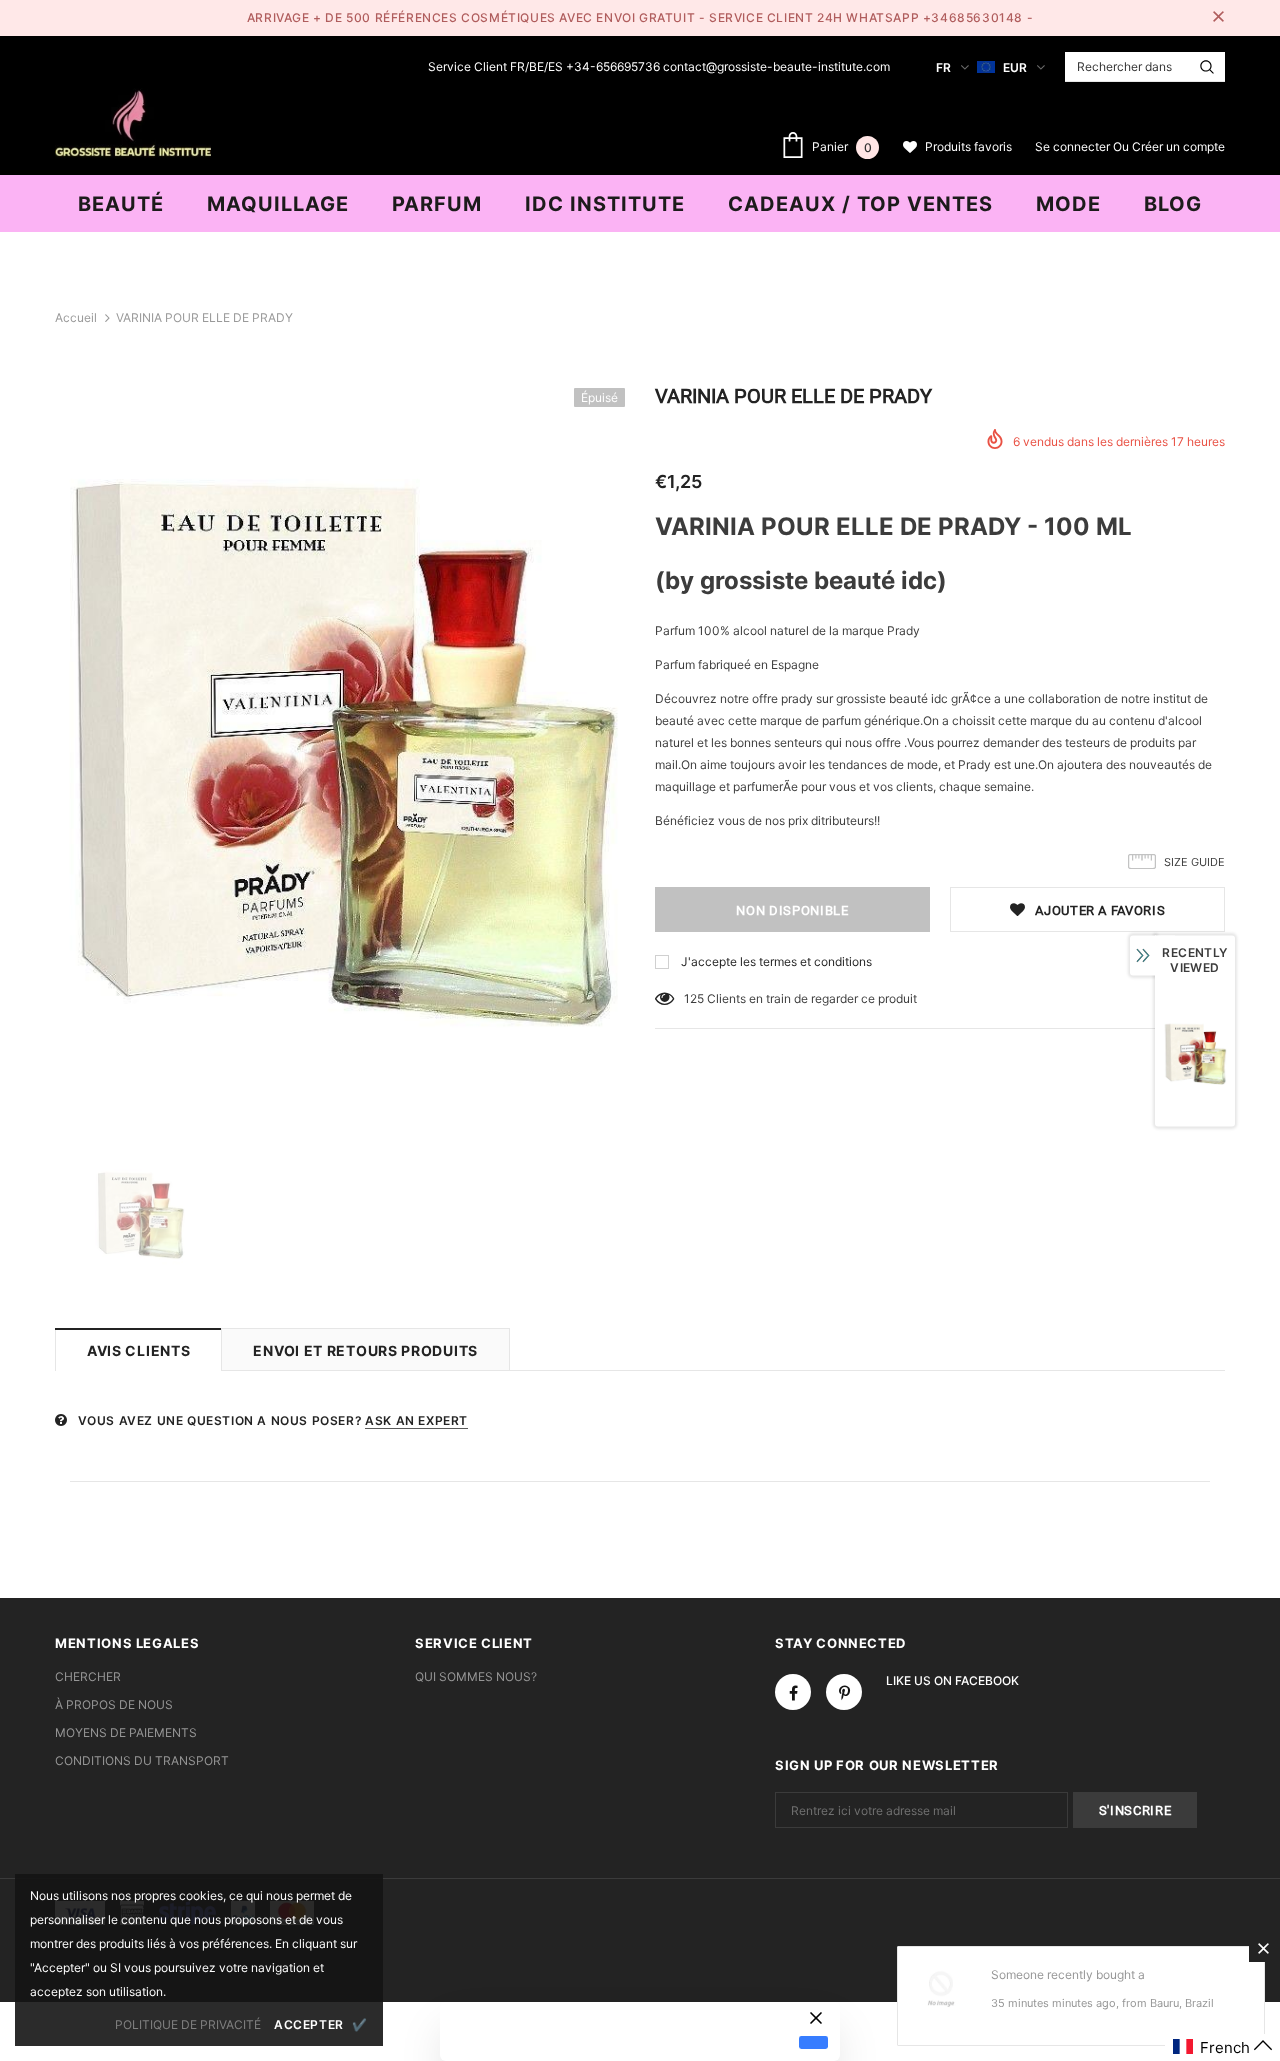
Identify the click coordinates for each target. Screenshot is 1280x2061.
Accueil (76, 317)
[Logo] (133, 121)
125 (694, 998)
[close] (1218, 18)
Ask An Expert (416, 1420)
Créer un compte (1178, 146)
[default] (813, 2042)
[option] (340, 757)
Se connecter (1074, 146)
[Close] (1263, 1948)
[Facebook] (793, 1692)
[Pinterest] (844, 1692)
